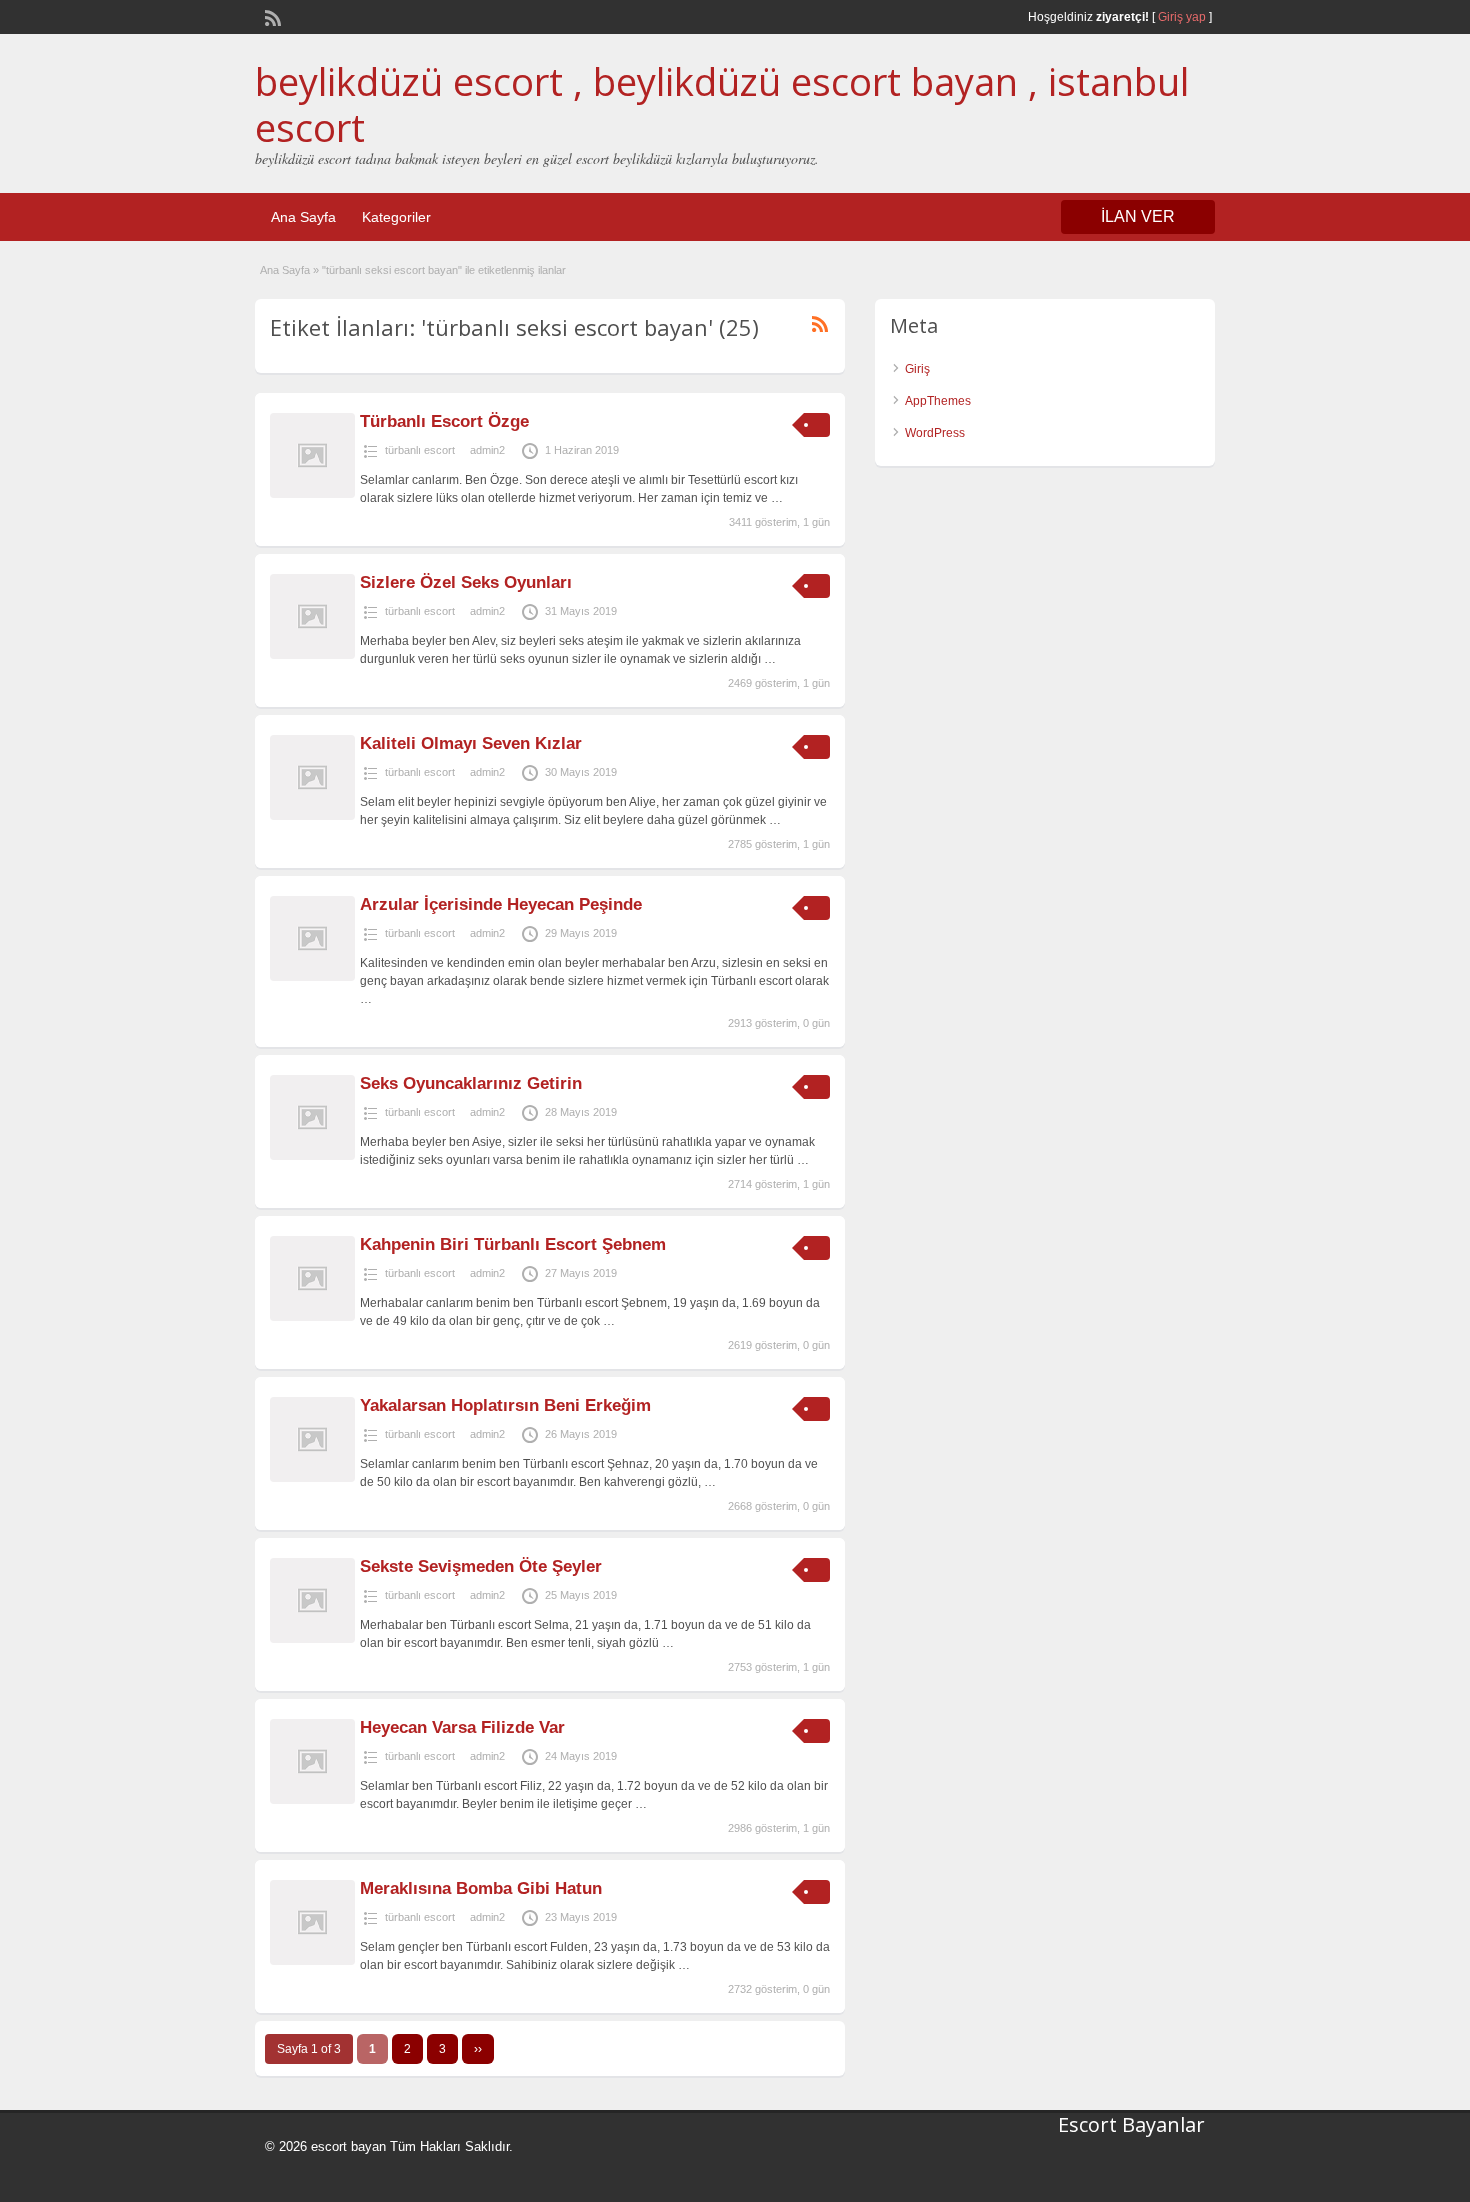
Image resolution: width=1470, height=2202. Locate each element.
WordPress (935, 433)
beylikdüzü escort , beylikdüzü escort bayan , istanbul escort (722, 104)
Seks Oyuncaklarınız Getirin (471, 1083)
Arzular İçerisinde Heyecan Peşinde (501, 904)
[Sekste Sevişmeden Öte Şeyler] (312, 1639)
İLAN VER (1138, 216)
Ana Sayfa (303, 217)
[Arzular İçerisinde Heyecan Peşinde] (312, 977)
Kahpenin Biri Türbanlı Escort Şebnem (513, 1244)
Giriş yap (1182, 17)
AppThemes (938, 401)
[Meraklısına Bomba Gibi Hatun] (312, 1961)
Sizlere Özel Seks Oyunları (466, 582)
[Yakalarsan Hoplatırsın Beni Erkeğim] (312, 1478)
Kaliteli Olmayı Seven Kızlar (471, 743)
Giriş (917, 369)
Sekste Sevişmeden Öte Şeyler (481, 1566)
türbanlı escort (420, 450)
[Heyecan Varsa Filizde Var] (312, 1800)
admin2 (487, 450)
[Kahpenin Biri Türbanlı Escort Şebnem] (312, 1317)
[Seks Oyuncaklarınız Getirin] (312, 1156)
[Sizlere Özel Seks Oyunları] (312, 655)
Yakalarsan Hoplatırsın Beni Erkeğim (505, 1405)
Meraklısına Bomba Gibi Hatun (481, 1888)
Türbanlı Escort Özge (444, 421)
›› (478, 2049)
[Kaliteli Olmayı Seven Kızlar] (312, 816)
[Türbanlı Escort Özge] (312, 494)
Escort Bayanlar (1131, 2124)
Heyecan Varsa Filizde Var (462, 1727)
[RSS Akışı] (271, 16)
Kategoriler (396, 217)
